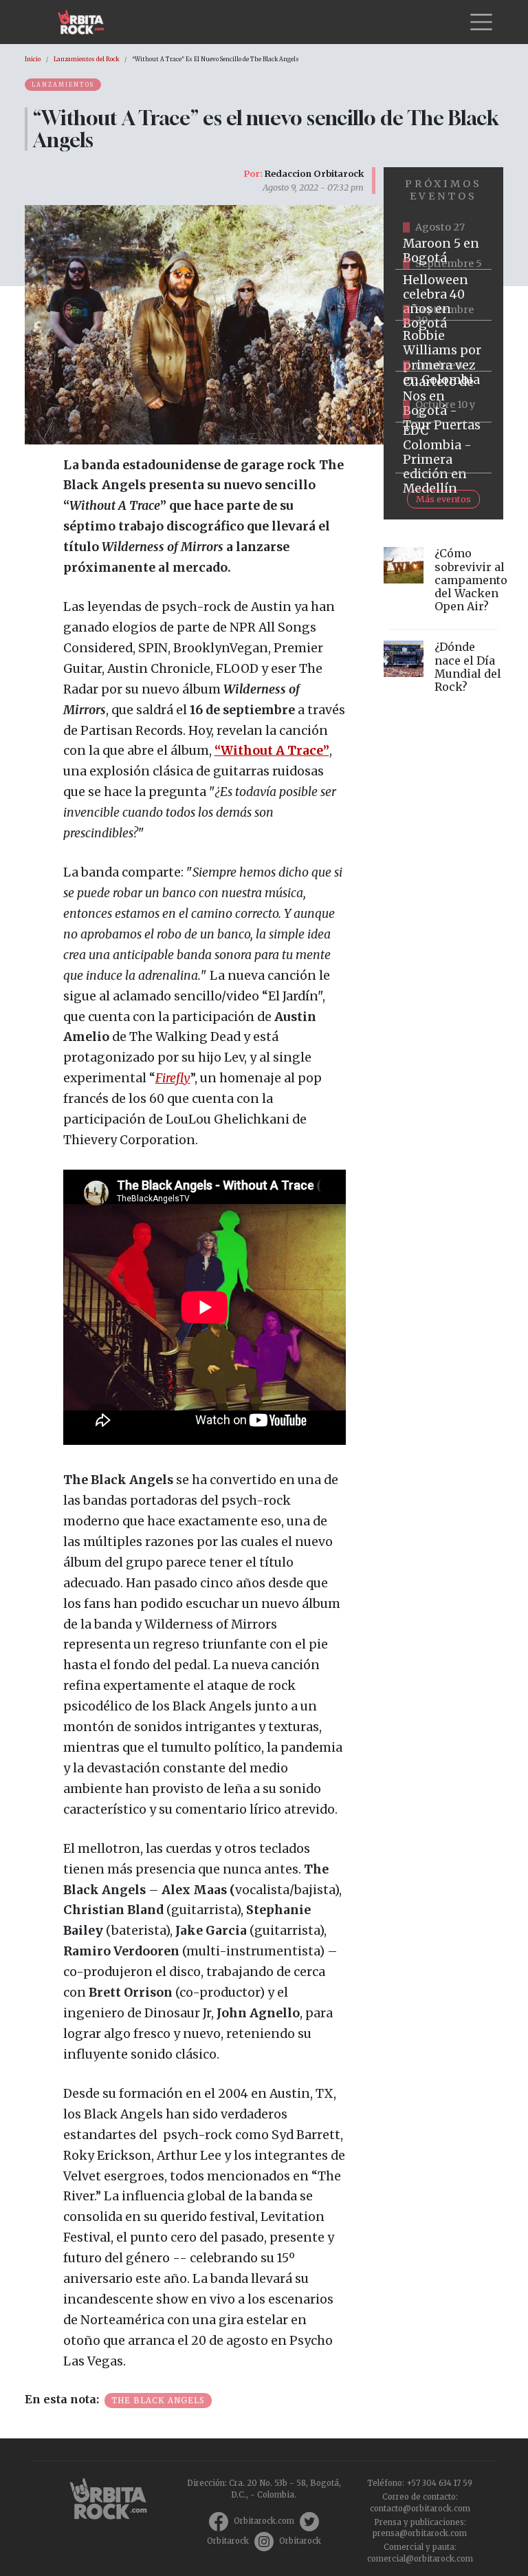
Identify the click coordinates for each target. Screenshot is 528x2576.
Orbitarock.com (264, 2521)
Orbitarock (228, 2541)
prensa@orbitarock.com (420, 2533)
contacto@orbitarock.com (420, 2509)
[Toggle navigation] (481, 22)
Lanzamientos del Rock (86, 59)
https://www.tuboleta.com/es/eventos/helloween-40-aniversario (443, 295)
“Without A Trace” (272, 751)
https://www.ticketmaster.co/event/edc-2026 (443, 448)
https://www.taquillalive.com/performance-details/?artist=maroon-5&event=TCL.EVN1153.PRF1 (443, 244)
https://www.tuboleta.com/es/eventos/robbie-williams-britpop (443, 346)
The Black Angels (158, 2401)
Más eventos (443, 499)
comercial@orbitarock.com (420, 2559)
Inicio (33, 59)
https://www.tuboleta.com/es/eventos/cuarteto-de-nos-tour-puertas (443, 397)
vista (443, 583)
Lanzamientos (63, 85)
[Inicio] (86, 22)
